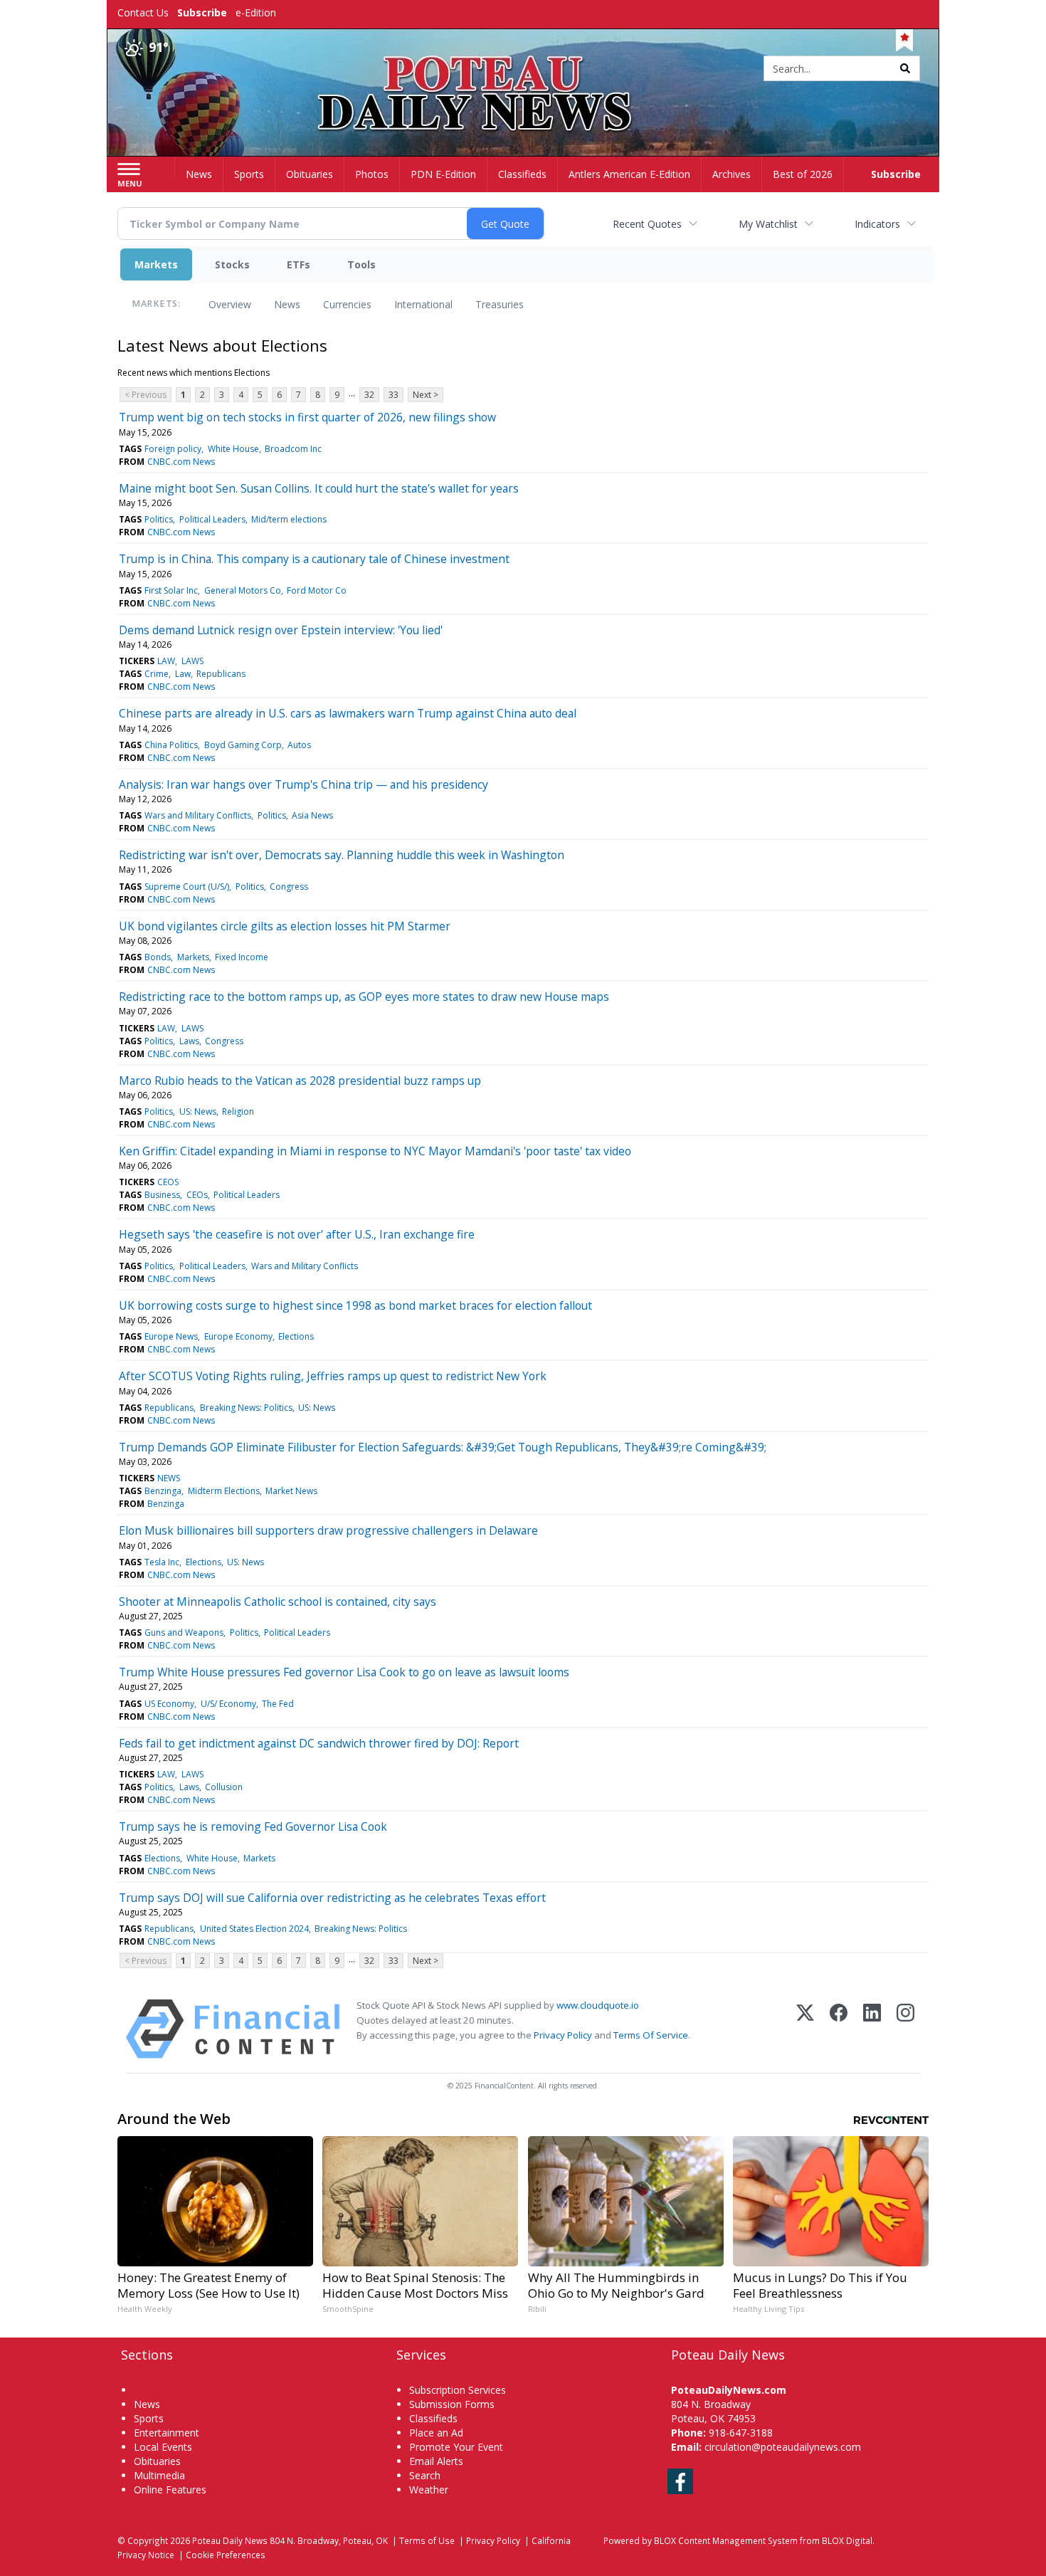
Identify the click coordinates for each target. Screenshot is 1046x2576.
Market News (291, 1491)
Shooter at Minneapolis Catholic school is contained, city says (278, 1602)
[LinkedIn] (872, 2029)
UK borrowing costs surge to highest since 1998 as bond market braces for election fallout (355, 1305)
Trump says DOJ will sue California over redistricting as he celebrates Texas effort (332, 1898)
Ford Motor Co (317, 590)
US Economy (169, 1704)
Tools (361, 264)
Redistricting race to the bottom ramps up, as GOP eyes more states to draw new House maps (364, 997)
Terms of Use (427, 2540)
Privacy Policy (563, 2035)
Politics (159, 519)
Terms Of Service (651, 2035)
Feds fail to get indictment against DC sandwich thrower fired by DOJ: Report (319, 1743)
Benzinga (163, 1491)
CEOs (197, 1195)
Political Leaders (212, 519)
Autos (299, 745)
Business (162, 1195)
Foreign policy (173, 449)
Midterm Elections (224, 1491)
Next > (426, 395)
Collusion (224, 1787)
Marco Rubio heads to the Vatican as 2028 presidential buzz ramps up (300, 1081)
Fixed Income (242, 957)
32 (369, 395)
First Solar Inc (171, 590)
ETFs (299, 264)
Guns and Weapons (184, 1633)
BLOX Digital (847, 2540)
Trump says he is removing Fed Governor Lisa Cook (253, 1826)
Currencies (347, 304)
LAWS (192, 661)
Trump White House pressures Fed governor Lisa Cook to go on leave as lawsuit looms (344, 1672)
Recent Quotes (647, 224)
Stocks (232, 264)
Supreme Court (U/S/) (187, 887)
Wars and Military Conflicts (198, 815)
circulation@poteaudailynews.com (783, 2447)
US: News (198, 1111)
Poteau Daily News (230, 2540)
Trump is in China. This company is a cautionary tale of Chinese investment (314, 559)
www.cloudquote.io (598, 2005)
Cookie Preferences (226, 2555)
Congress (289, 887)
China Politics (171, 745)
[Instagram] (905, 2029)
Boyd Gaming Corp (243, 745)
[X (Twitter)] (805, 2029)
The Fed (278, 1704)
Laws (189, 1041)
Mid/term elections (289, 519)
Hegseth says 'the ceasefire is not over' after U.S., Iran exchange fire (297, 1234)
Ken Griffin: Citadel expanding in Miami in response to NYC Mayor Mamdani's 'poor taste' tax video (375, 1151)
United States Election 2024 (254, 1929)
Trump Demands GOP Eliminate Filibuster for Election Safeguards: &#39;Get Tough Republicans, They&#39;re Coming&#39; (443, 1447)
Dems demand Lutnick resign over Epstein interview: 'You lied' (281, 630)
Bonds (158, 957)
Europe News (171, 1336)
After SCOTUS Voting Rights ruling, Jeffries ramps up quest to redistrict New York (333, 1376)
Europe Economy (238, 1336)
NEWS (169, 1478)
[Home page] (523, 69)
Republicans (221, 674)
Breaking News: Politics (246, 1408)
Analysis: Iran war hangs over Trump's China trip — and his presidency (303, 784)
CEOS (168, 1182)
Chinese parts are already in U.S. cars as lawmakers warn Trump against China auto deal (348, 713)
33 (393, 395)
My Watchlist (768, 224)
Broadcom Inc (293, 449)
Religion (238, 1111)
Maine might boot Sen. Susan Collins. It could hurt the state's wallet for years (319, 488)
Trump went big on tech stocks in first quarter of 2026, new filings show (307, 417)
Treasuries (500, 304)
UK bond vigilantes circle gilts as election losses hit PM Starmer (285, 926)
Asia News (312, 815)
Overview (230, 304)
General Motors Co (243, 590)
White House (233, 449)
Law (183, 674)
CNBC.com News (181, 462)
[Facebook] (839, 2029)
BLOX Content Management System (726, 2540)
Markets (156, 264)
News (287, 304)
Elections (296, 1336)
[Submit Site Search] (905, 68)
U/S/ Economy (228, 1704)
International (423, 304)
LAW (166, 661)
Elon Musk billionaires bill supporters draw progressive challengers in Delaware (328, 1530)
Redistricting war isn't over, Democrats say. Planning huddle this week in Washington (342, 855)
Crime (157, 674)
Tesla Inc (162, 1562)
